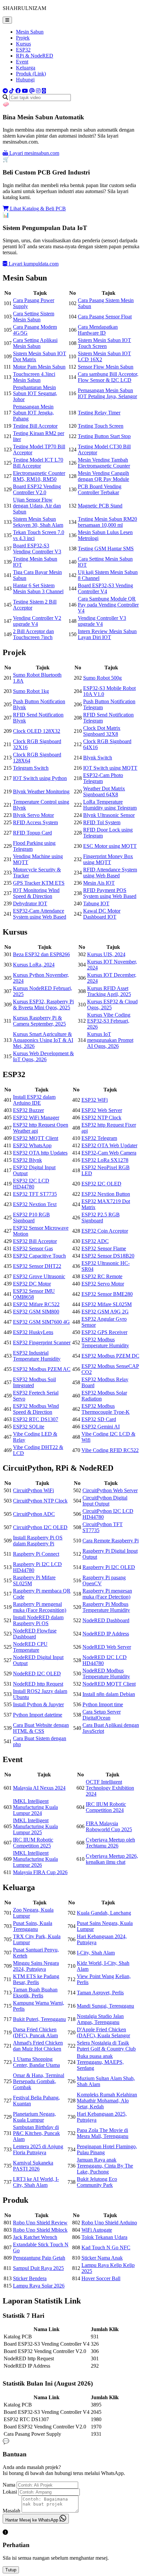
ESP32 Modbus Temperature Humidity (105, 1343)
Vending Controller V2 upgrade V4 (37, 621)
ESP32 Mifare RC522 (36, 1304)
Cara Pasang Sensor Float (105, 317)
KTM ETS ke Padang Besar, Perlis (36, 1979)
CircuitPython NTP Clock (40, 1501)
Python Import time (103, 1704)
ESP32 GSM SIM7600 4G (41, 1322)
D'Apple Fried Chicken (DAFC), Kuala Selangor (103, 2032)
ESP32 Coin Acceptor (105, 1231)
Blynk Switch (98, 758)
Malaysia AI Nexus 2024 (39, 1788)
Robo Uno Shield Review (40, 2223)
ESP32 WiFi (95, 1100)
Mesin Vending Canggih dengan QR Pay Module (103, 476)
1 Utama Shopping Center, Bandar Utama (36, 2062)
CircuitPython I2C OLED (40, 1527)
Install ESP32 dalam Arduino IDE (34, 1100)
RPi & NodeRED (35, 56)
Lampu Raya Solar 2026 (39, 2286)
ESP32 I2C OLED (101, 1184)
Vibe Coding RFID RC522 (110, 1450)
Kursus (23, 44)
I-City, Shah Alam (96, 1953)
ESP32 (23, 50)
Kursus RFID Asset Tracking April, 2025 (109, 991)
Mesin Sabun (30, 32)
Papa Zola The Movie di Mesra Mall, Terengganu (103, 2133)
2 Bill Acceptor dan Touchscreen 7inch (33, 634)
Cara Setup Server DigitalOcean (102, 1715)
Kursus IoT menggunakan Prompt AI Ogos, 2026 (110, 1040)
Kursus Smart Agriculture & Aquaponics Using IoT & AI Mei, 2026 (43, 1040)
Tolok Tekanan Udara (104, 2237)
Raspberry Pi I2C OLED (109, 1567)
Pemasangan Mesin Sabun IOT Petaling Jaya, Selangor (107, 393)
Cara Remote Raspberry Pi (111, 1541)
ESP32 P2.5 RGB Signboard (101, 1218)
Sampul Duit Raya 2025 (38, 2268)
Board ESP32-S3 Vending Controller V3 (37, 549)
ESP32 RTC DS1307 (36, 1419)
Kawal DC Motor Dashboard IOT (102, 914)
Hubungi (25, 80)
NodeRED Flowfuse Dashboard (35, 1634)
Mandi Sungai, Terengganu (105, 2006)
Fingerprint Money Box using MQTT (108, 859)
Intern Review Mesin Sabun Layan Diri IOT (107, 634)
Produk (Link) (31, 74)
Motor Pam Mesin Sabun (39, 367)
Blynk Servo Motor (33, 815)
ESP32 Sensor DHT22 (37, 1266)
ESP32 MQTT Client (36, 1138)
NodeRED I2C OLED (37, 1674)
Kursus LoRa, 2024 (34, 965)
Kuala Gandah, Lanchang (104, 1913)
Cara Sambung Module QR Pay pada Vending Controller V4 (108, 605)
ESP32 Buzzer (28, 1110)
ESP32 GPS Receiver (104, 1332)
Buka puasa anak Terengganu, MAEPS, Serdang (100, 2062)
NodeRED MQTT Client (109, 1684)
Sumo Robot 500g (102, 678)
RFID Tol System (102, 822)
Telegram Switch (31, 768)
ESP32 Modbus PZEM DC (110, 1356)
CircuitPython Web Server (110, 1490)
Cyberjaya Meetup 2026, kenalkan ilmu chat (112, 1859)
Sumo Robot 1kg (31, 691)
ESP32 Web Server (102, 1110)
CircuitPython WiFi (33, 1490)
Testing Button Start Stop (104, 436)
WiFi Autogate (97, 2230)
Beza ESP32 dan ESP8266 (41, 954)
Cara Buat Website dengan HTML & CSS (41, 1728)
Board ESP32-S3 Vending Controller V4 (105, 588)
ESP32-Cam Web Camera (109, 1153)
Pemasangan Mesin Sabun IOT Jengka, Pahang (33, 413)
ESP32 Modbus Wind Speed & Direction (36, 1409)
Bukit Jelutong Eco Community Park (97, 2182)
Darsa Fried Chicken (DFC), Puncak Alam (35, 2032)
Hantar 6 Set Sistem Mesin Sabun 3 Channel (38, 588)
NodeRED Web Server (107, 1647)
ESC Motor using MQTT (110, 846)
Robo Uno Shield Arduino (109, 2223)
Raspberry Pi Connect (36, 1554)
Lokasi (10, 2492)
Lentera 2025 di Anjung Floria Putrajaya (38, 2149)
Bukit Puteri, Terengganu (39, 2019)
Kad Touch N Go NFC (106, 2247)
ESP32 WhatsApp (32, 1145)
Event (22, 62)
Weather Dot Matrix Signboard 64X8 (104, 791)
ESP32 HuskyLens (33, 1332)
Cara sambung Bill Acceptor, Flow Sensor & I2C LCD (108, 377)
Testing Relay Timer (99, 413)
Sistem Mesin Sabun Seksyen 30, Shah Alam (38, 522)
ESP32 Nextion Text (35, 1204)
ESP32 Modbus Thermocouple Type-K (106, 1409)
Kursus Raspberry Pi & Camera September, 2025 (39, 1021)
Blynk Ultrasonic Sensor (109, 815)
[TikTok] (12, 91)
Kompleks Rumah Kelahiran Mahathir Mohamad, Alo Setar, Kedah (107, 2101)
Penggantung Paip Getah (39, 2258)
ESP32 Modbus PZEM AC (42, 1369)
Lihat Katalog (37, 209)
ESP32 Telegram (99, 1138)
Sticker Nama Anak (102, 2258)
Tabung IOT (96, 903)
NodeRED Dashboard (106, 1620)
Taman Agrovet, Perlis (100, 1993)
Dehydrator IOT (30, 903)
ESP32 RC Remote (102, 1276)
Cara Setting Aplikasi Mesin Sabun (35, 343)
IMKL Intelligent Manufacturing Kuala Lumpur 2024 (35, 1807)
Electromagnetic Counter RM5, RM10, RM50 (39, 476)
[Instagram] (38, 91)
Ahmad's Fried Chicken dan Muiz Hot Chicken (38, 2046)
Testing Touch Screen (101, 426)
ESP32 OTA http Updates (40, 1153)
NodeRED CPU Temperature (30, 1647)
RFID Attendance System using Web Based (110, 873)
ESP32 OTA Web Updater (109, 1145)
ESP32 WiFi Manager (36, 1118)
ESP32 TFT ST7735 (35, 1194)
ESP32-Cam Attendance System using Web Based (40, 914)
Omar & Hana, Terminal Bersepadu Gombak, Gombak (39, 2081)
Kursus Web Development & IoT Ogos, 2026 (43, 1056)
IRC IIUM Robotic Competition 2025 (33, 1843)
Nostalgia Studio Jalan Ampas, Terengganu (100, 2019)
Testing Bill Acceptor (35, 426)
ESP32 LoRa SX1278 (105, 1160)
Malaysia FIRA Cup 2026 (40, 1872)
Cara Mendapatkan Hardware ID (98, 330)
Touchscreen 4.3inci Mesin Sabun (34, 377)
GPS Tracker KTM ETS (39, 883)
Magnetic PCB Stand (100, 506)
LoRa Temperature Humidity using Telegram (110, 805)
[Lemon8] (44, 91)
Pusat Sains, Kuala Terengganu (33, 1926)
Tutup (11, 2570)
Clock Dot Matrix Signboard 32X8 (102, 731)
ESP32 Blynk (27, 1160)
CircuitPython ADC (34, 1514)
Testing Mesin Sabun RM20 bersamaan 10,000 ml (107, 522)
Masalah (11, 2511)
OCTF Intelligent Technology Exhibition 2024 (110, 1788)
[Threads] (32, 91)
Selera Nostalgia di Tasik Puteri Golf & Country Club (106, 2046)
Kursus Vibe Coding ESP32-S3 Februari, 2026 (109, 1021)
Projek (23, 38)
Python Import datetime (38, 1715)
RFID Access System (35, 822)
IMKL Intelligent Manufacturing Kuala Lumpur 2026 (35, 1859)
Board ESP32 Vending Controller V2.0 (37, 489)
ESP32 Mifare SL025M (107, 1304)
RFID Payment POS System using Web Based (110, 893)
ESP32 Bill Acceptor (35, 1241)
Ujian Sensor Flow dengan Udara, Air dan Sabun (37, 506)
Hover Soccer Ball (101, 2278)
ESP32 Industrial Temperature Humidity (37, 1356)
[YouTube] (25, 91)
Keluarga (26, 68)
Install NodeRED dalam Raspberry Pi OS (38, 1620)
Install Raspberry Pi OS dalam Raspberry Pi (38, 1541)
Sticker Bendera (30, 2278)
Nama (9, 2485)
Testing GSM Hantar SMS (106, 549)
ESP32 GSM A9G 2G (105, 1312)
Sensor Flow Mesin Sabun (106, 367)
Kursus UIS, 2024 (106, 954)
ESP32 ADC (95, 1241)
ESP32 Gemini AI (101, 1427)
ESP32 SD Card (99, 1419)
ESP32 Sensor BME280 (107, 1294)
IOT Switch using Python (40, 778)
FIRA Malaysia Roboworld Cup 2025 (109, 1826)
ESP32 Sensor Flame (104, 1248)
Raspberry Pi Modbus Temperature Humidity (106, 1607)
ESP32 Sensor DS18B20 (108, 1256)
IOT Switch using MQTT (110, 768)
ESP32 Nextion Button (106, 1194)
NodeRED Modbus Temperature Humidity (106, 1674)
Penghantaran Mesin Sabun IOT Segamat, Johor (35, 393)
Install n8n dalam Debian (109, 1694)
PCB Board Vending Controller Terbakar (100, 489)
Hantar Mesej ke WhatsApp (32, 2520)
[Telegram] (5, 91)
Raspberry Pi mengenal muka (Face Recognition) (40, 1607)
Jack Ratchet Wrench (35, 2237)
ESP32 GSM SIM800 (36, 1312)
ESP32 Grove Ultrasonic (39, 1276)
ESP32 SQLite (29, 1427)
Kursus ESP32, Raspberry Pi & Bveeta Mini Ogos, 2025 (43, 1005)
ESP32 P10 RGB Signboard (31, 1218)
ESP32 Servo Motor (103, 1284)
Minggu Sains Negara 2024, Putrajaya (36, 1966)
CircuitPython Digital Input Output (105, 1501)
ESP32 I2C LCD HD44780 (31, 1184)
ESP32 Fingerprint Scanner (42, 1343)
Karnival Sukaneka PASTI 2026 (33, 2166)
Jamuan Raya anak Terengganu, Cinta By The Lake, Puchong (105, 2166)
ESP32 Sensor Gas (33, 1248)
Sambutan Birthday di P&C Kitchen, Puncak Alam (36, 2133)
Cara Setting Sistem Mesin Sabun (34, 317)
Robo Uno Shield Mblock (40, 2230)
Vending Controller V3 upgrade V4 (102, 621)
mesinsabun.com (34, 153)
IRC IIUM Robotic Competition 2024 (106, 1807)
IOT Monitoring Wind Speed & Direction (36, 893)
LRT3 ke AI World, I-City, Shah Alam (36, 2182)
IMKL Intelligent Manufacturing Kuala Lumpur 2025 (35, 1826)
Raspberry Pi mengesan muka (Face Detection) (107, 1594)
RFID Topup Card (32, 833)
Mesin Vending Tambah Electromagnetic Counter (104, 463)
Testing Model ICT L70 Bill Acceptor (38, 463)
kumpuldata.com (34, 264)
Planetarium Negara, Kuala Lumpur (34, 2117)
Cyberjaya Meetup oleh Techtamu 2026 (110, 1843)
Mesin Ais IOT (99, 883)
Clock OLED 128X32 (37, 731)
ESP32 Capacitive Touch (39, 1256)
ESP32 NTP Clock (101, 1118)
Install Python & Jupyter (38, 1704)
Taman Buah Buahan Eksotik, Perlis (35, 1993)
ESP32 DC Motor (32, 1284)
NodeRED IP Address (106, 1634)
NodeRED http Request (38, 1684)
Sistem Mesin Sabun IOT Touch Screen (104, 343)
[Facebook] (18, 91)
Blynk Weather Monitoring (41, 791)
